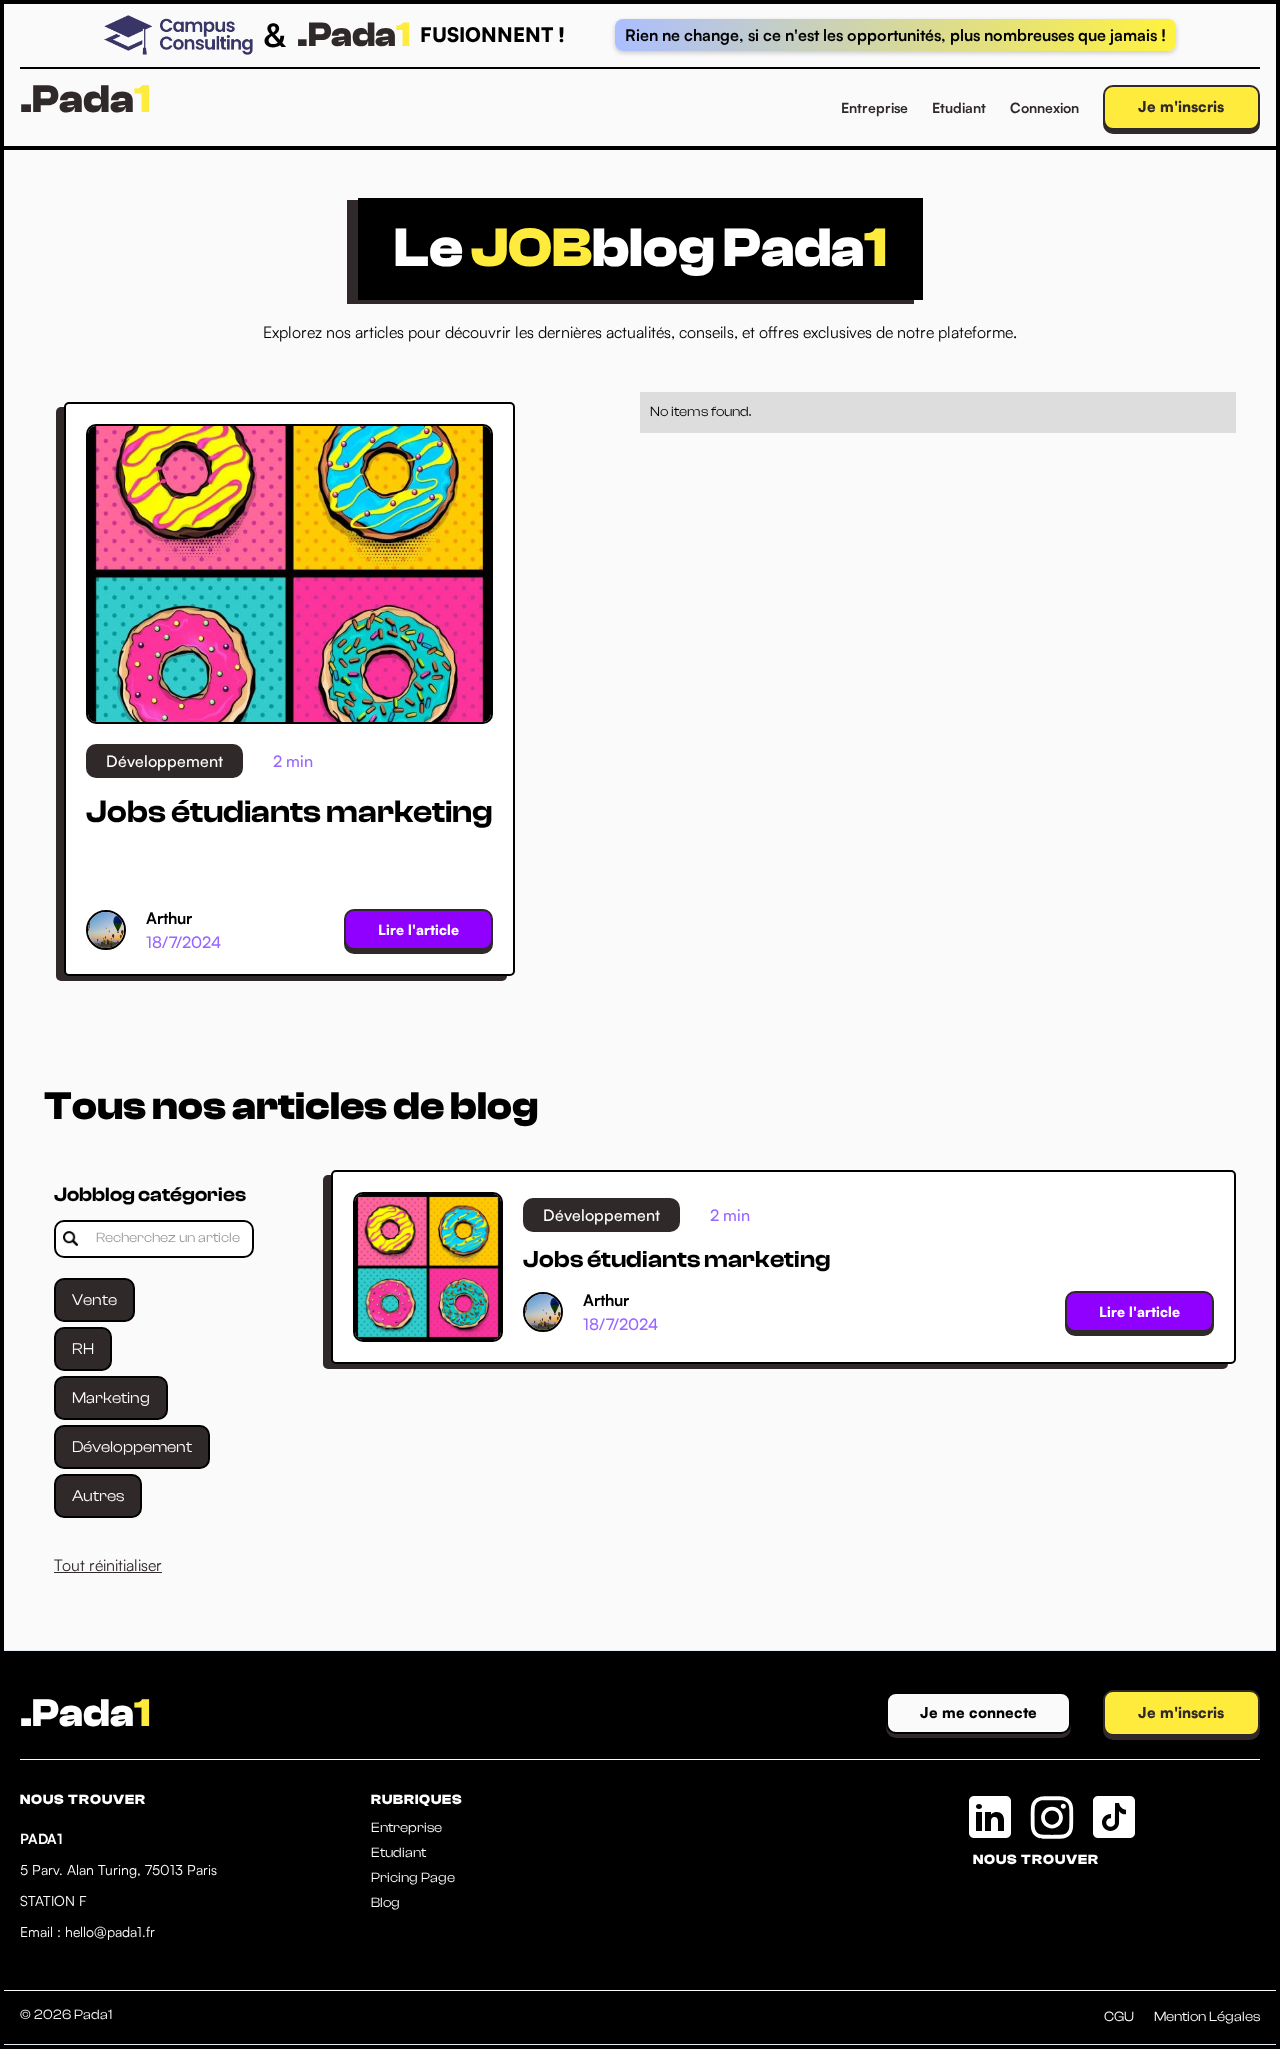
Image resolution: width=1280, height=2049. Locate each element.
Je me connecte (978, 1712)
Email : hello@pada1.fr (87, 1931)
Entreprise (874, 107)
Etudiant (959, 107)
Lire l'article (418, 929)
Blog (385, 1903)
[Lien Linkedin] (990, 1817)
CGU (1119, 2017)
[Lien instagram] (1052, 1817)
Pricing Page (413, 1878)
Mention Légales (1207, 2017)
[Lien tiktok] (1114, 1817)
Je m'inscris (1181, 106)
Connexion (1044, 107)
